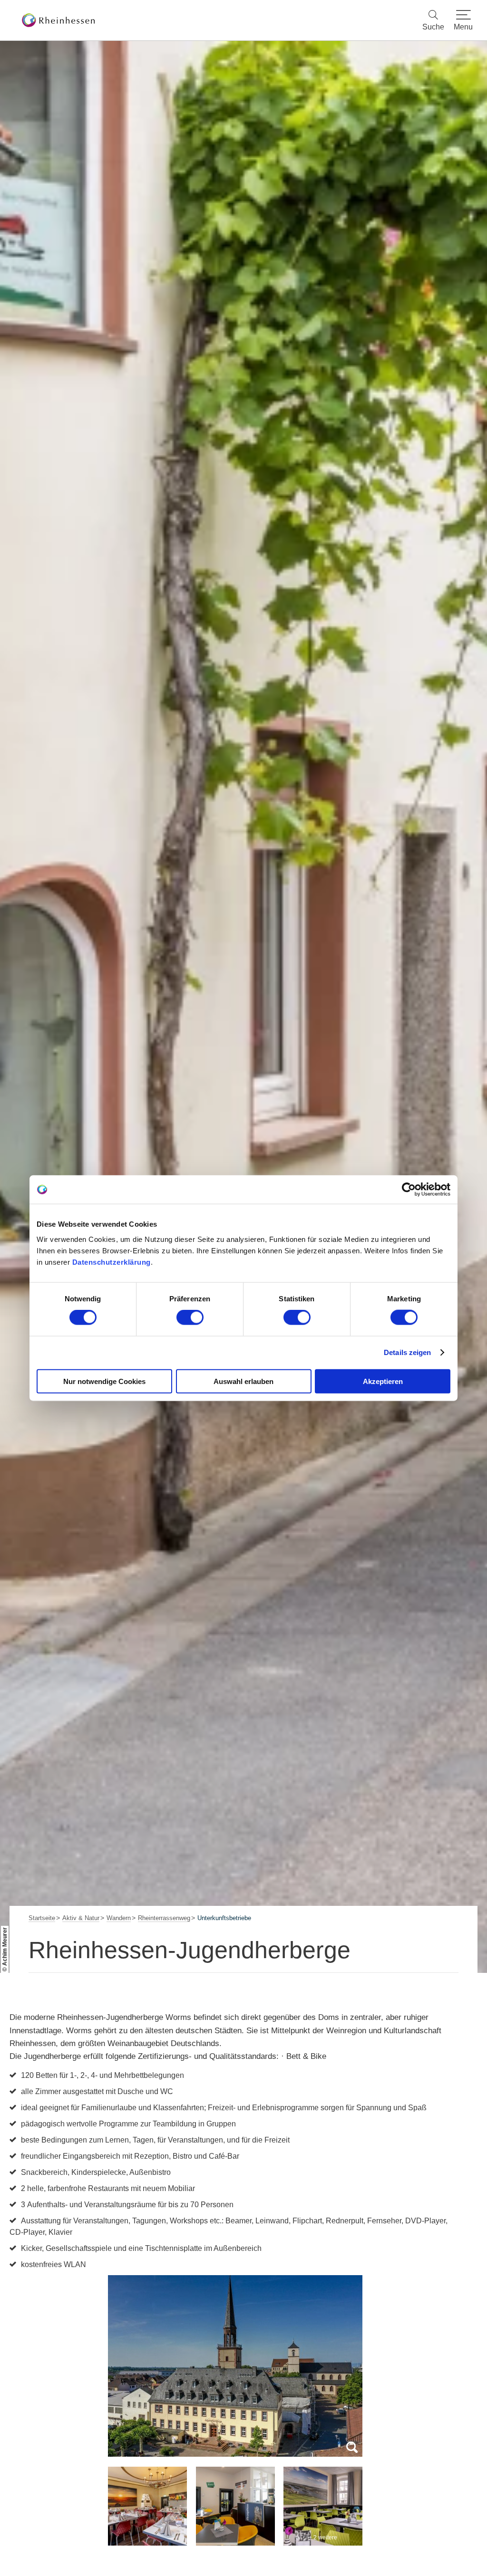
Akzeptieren (383, 1381)
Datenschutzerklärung (112, 1262)
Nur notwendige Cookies (104, 1381)
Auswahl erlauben (243, 1381)
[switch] (190, 1317)
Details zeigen (407, 1352)
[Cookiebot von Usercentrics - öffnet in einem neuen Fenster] (409, 1190)
